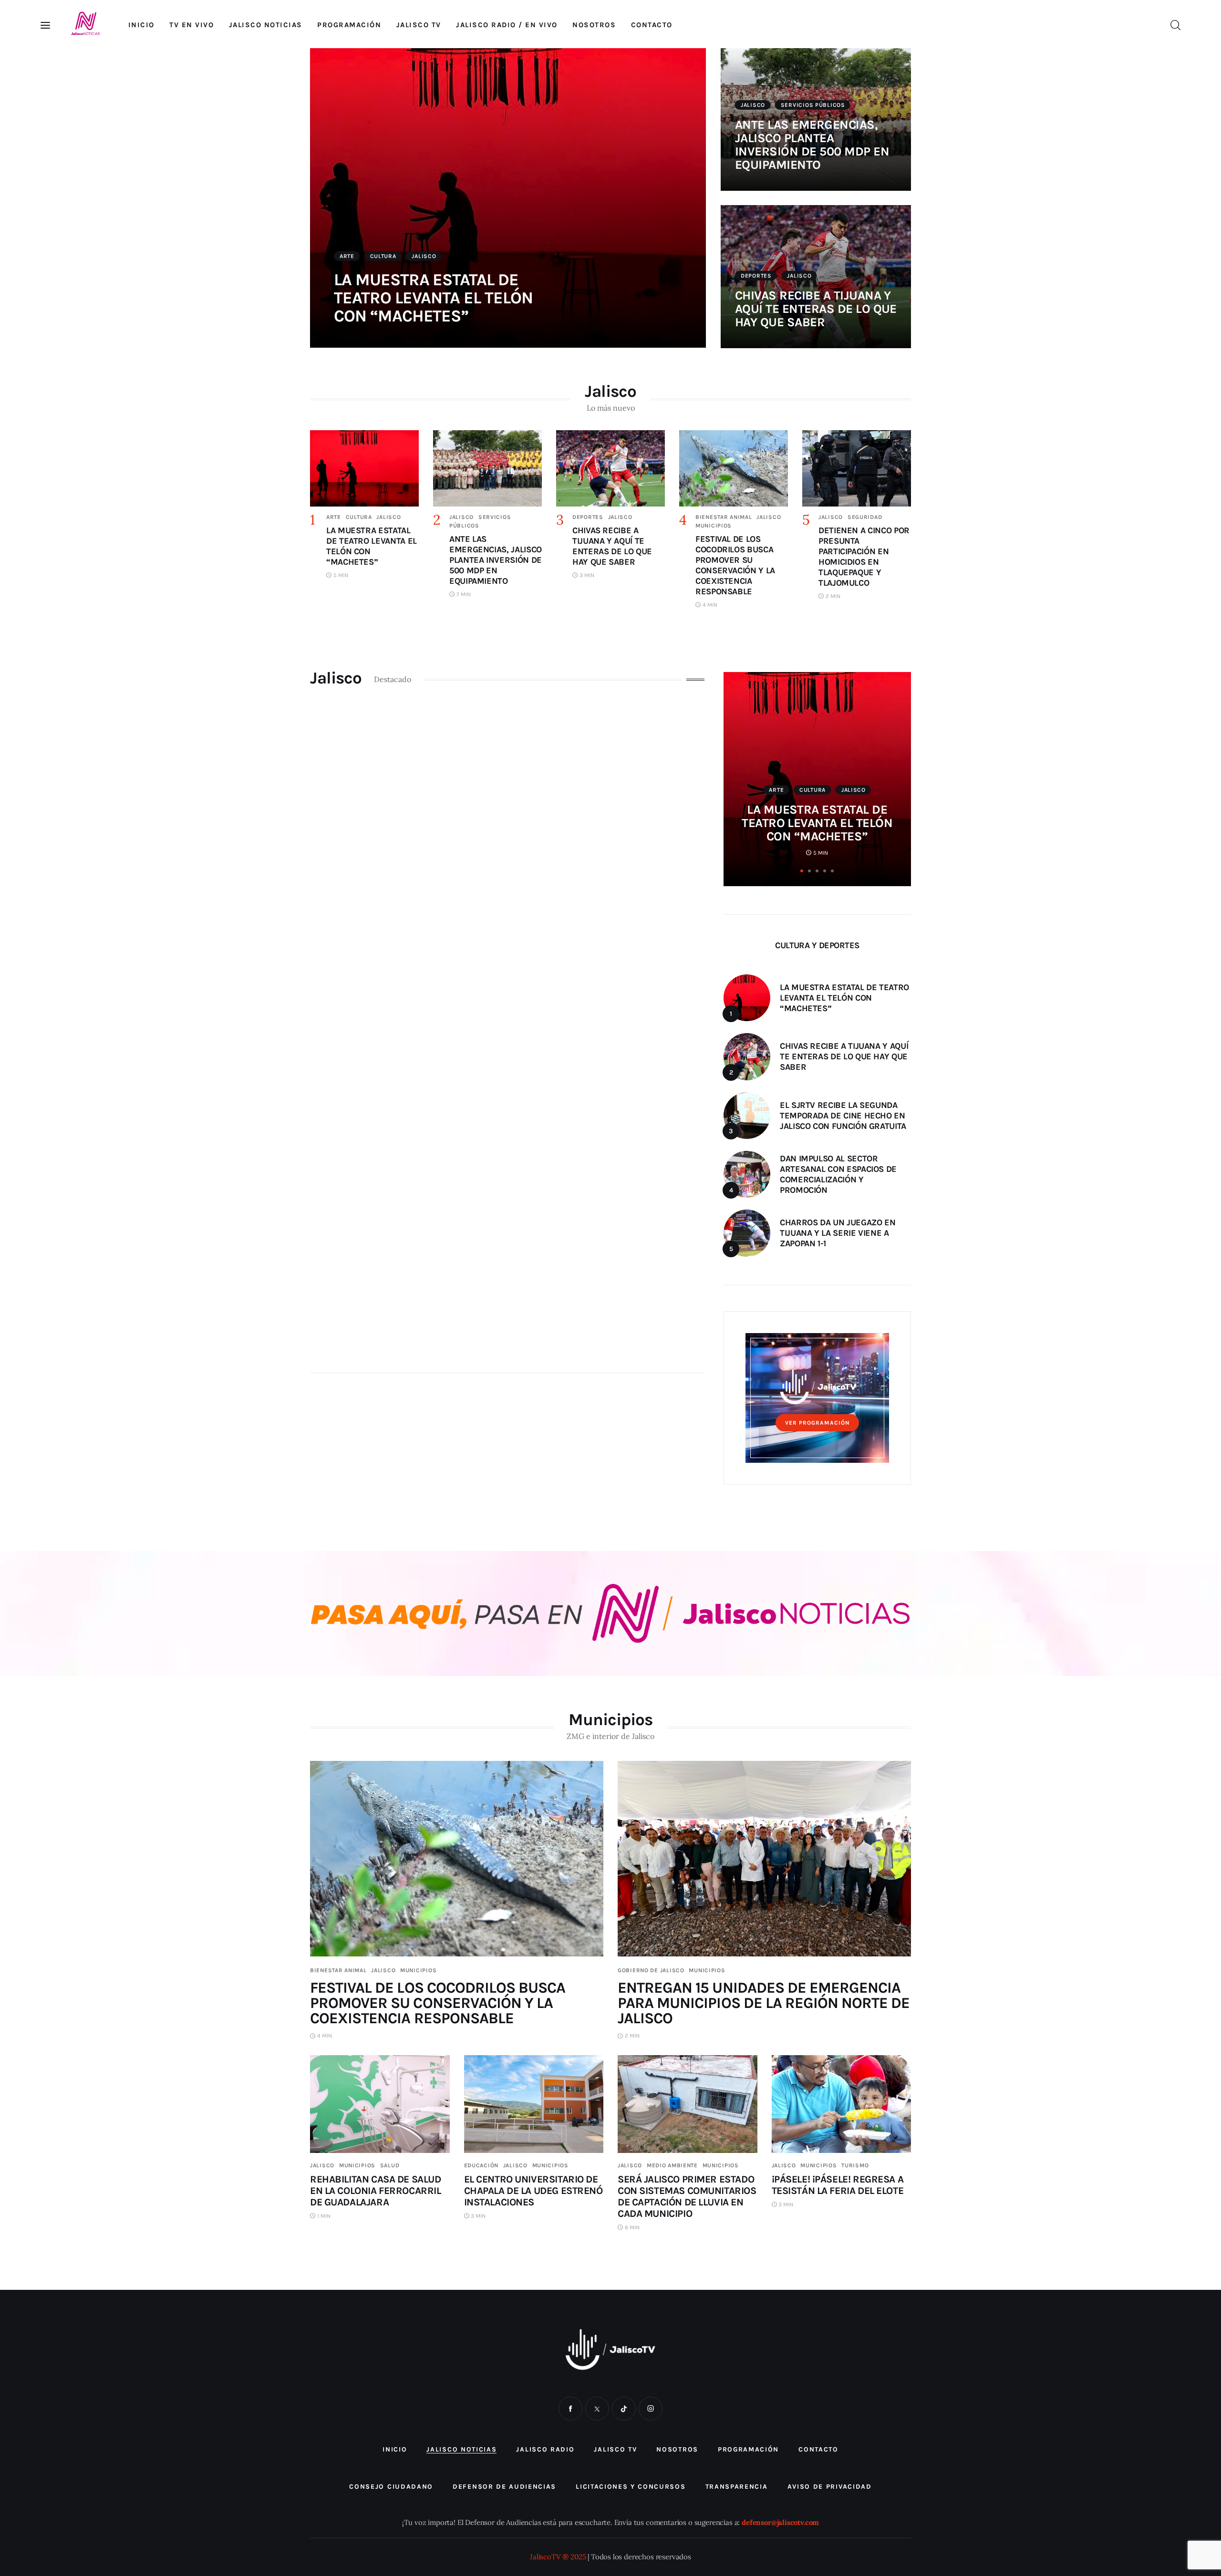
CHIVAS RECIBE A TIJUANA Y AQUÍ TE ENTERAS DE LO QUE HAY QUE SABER (816, 309)
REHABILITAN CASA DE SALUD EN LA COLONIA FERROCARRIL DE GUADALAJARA (376, 2191)
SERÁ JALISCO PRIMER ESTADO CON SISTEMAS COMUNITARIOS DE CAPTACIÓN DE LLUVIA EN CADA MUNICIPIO (687, 2196)
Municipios (714, 526)
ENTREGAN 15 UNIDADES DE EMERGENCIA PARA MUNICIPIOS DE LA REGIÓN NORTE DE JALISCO (764, 2003)
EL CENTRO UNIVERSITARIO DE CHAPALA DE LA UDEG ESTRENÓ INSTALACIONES (533, 2191)
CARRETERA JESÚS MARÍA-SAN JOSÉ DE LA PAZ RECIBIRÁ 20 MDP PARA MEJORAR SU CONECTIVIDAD (817, 810)
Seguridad (865, 517)
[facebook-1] (570, 2409)
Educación (481, 2165)
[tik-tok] (624, 2409)
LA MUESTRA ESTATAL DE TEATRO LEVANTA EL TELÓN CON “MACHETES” (433, 298)
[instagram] (651, 2409)
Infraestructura (817, 763)
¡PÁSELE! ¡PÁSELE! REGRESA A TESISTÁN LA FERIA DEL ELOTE (838, 2185)
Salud (390, 2165)
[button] (802, 871)
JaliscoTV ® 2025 (558, 2557)
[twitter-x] (597, 2409)
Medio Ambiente (672, 2165)
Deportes (756, 276)
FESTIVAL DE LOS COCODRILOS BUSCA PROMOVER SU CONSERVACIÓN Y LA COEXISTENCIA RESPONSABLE (438, 2003)
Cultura (383, 256)
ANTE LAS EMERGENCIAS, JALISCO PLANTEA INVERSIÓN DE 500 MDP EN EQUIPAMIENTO (812, 145)
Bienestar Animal (724, 517)
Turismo (855, 2165)
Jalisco (424, 256)
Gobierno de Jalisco (651, 1970)
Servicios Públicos (813, 105)
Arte (347, 256)
